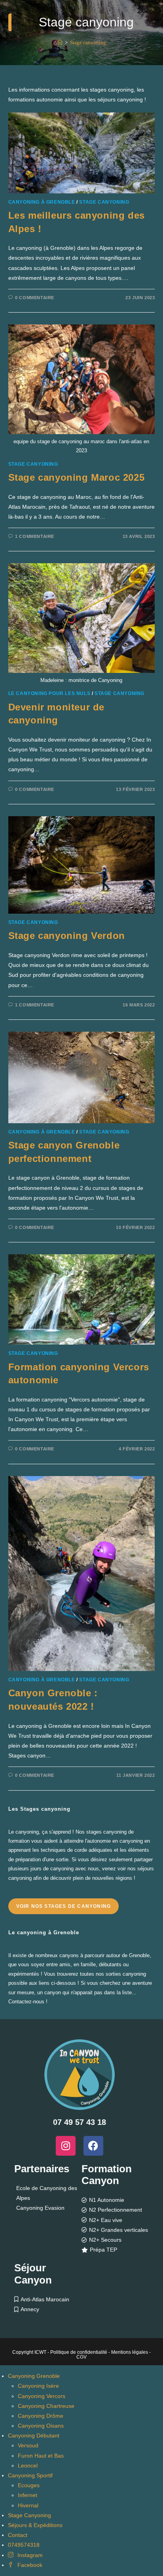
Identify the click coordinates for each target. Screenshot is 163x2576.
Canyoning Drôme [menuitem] (41, 2416)
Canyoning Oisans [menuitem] (41, 2426)
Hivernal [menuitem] (28, 2505)
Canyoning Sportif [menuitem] (30, 2475)
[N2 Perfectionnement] (116, 2210)
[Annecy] (47, 2309)
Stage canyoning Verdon (67, 936)
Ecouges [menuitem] (29, 2485)
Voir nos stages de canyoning (64, 1906)
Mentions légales (130, 2352)
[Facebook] (93, 2146)
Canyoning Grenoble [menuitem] (34, 2376)
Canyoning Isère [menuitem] (38, 2386)
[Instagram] (66, 2146)
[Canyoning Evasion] (47, 2208)
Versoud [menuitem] (28, 2445)
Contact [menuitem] (18, 2535)
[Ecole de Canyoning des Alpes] (47, 2193)
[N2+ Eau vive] (116, 2220)
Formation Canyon (107, 2175)
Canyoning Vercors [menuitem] (42, 2396)
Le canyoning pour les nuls (49, 693)
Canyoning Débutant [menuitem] (34, 2435)
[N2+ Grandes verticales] (116, 2230)
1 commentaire (35, 536)
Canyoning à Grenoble (42, 202)
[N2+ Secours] (116, 2240)
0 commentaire (35, 298)
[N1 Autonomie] (116, 2200)
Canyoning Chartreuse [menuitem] (46, 2406)
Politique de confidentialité (79, 2352)
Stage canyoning (88, 42)
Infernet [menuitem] (27, 2495)
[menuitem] (25, 2555)
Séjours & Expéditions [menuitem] (35, 2525)
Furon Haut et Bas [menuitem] (41, 2456)
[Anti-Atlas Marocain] (47, 2300)
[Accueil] (60, 42)
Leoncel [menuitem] (28, 2465)
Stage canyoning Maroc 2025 (77, 477)
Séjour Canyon (33, 2274)
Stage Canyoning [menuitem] (29, 2515)
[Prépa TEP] (116, 2250)
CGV (81, 2357)
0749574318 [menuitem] (24, 2545)
